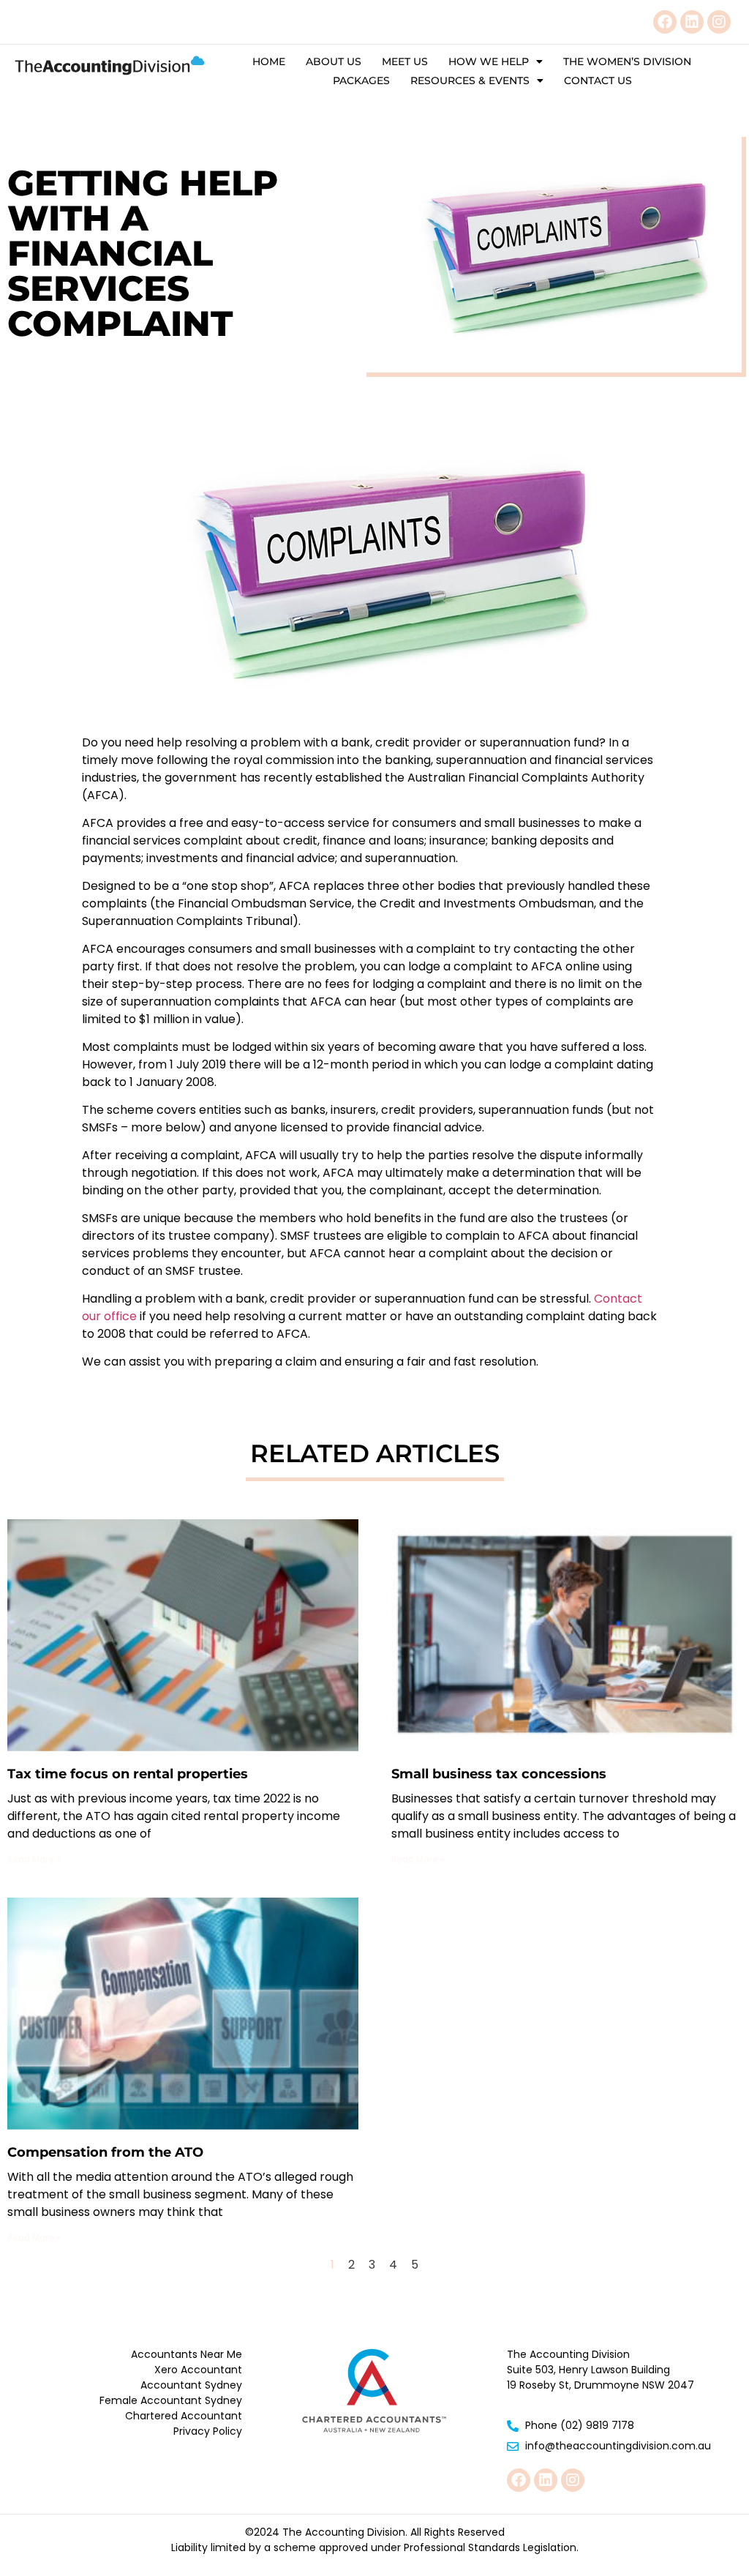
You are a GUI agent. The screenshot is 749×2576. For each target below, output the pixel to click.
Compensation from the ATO (105, 2152)
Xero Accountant (198, 2370)
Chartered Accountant (184, 2416)
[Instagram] (719, 22)
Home (269, 61)
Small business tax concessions (499, 1774)
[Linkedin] (692, 22)
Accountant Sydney (191, 2385)
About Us (334, 61)
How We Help (489, 61)
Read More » (34, 1859)
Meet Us (405, 61)
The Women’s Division (627, 61)
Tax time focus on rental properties (128, 1774)
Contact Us (598, 80)
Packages (361, 80)
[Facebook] (665, 22)
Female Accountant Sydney (171, 2400)
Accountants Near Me (187, 2354)
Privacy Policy (208, 2431)
